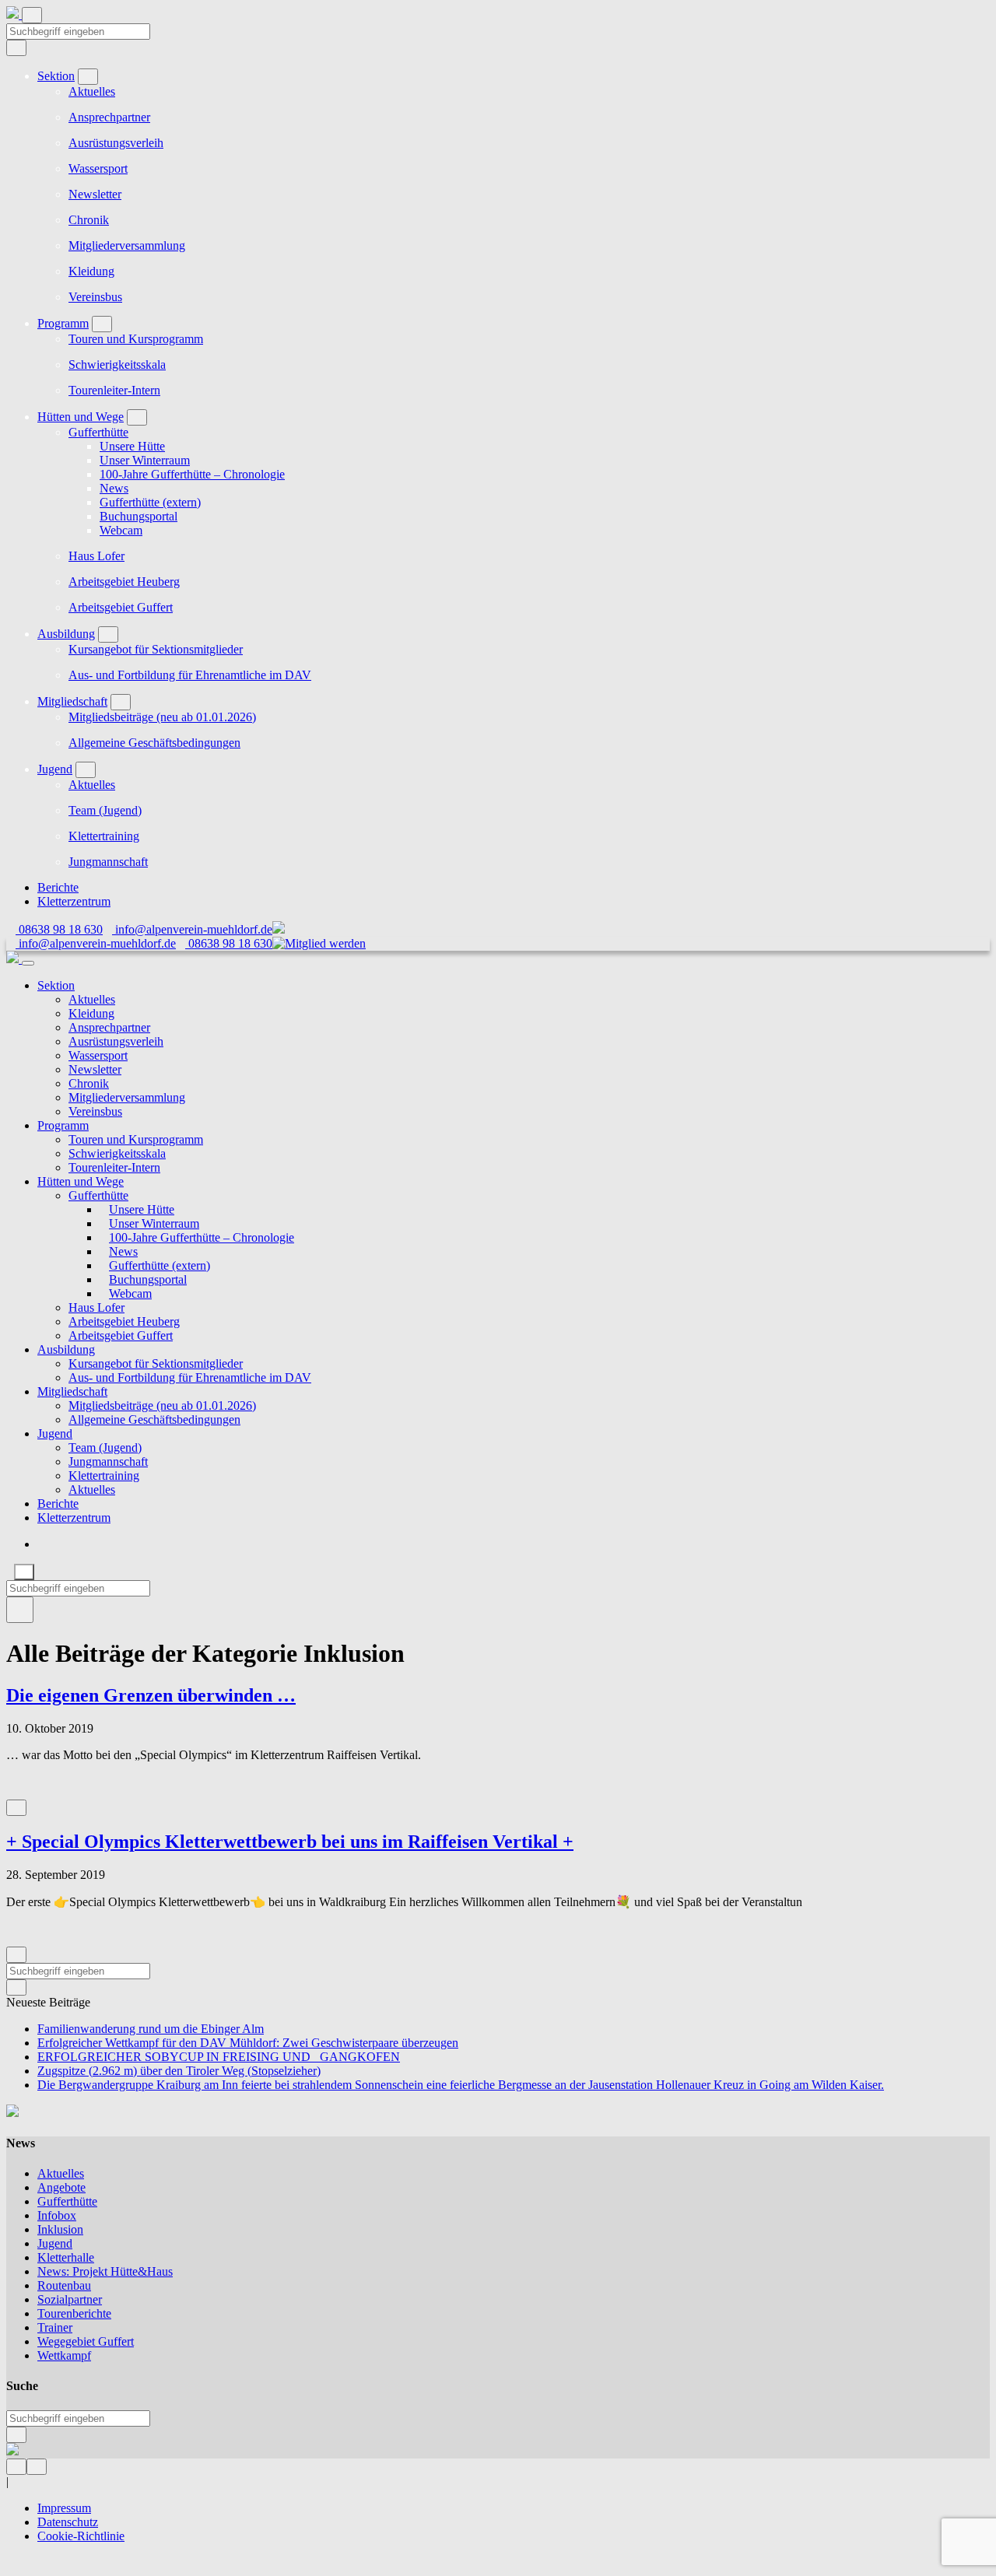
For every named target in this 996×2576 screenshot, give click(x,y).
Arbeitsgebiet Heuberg (124, 582)
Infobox (57, 2215)
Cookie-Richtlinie (81, 2536)
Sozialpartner (70, 2299)
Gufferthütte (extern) (150, 502)
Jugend (55, 769)
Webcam (121, 530)
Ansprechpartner (109, 117)
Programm (63, 323)
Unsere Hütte (132, 446)
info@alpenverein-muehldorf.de (192, 929)
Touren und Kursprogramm (136, 339)
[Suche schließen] (24, 1572)
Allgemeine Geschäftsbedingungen (154, 743)
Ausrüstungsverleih (116, 143)
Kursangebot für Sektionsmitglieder (156, 649)
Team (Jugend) (105, 810)
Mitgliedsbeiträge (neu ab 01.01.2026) (162, 717)
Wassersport (98, 168)
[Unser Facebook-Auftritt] (16, 2466)
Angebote (61, 2187)
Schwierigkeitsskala (117, 364)
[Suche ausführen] (20, 1610)
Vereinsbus (95, 297)
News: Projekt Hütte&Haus (105, 2271)
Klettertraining (104, 836)
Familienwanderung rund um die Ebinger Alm (151, 2029)
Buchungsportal (139, 516)
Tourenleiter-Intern (114, 390)
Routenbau (64, 2285)
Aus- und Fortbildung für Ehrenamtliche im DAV (190, 675)
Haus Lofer (96, 556)
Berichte (58, 887)
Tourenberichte (74, 2313)
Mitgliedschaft (72, 701)
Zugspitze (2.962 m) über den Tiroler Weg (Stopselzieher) (179, 2071)
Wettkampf (64, 2355)
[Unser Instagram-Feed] (37, 2466)
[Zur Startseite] (14, 14)
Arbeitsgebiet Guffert (121, 607)
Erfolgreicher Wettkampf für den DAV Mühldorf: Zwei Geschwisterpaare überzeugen (248, 2043)
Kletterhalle (66, 2257)
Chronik (89, 220)
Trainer (55, 2327)
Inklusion (60, 2229)
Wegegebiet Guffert (86, 2341)
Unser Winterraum (145, 460)
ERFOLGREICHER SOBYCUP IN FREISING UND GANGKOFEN (219, 2057)
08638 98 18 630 (59, 929)
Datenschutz (68, 2522)
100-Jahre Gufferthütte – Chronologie (192, 474)
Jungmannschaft (108, 862)
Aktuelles (92, 91)
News (114, 488)
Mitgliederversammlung (127, 245)
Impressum (64, 2508)
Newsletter (95, 194)
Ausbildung (66, 634)
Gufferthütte (98, 432)
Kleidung (91, 271)
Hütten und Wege (81, 417)
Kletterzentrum (74, 901)
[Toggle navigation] (32, 15)
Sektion (56, 76)
